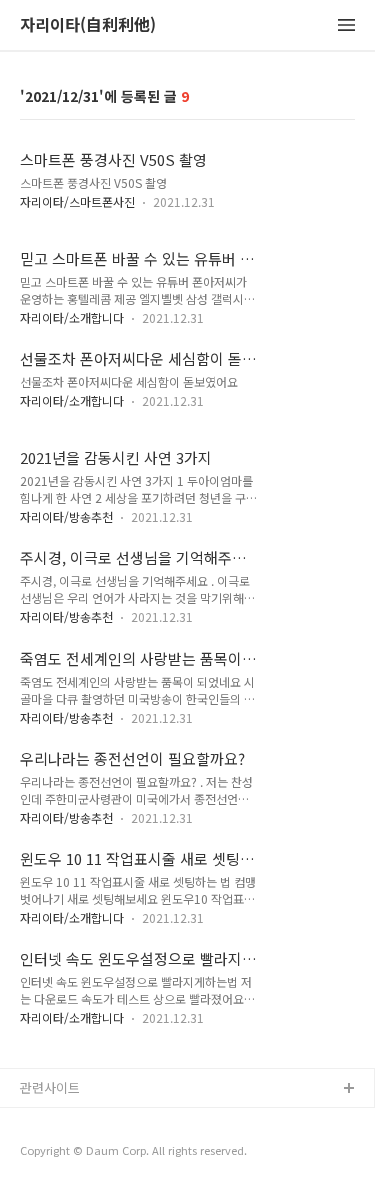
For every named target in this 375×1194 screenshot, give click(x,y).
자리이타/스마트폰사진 (77, 201)
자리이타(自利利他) (88, 25)
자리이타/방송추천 (66, 516)
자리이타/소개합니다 (72, 317)
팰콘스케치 (51, 1121)
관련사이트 (50, 1087)
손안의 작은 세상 (67, 1153)
